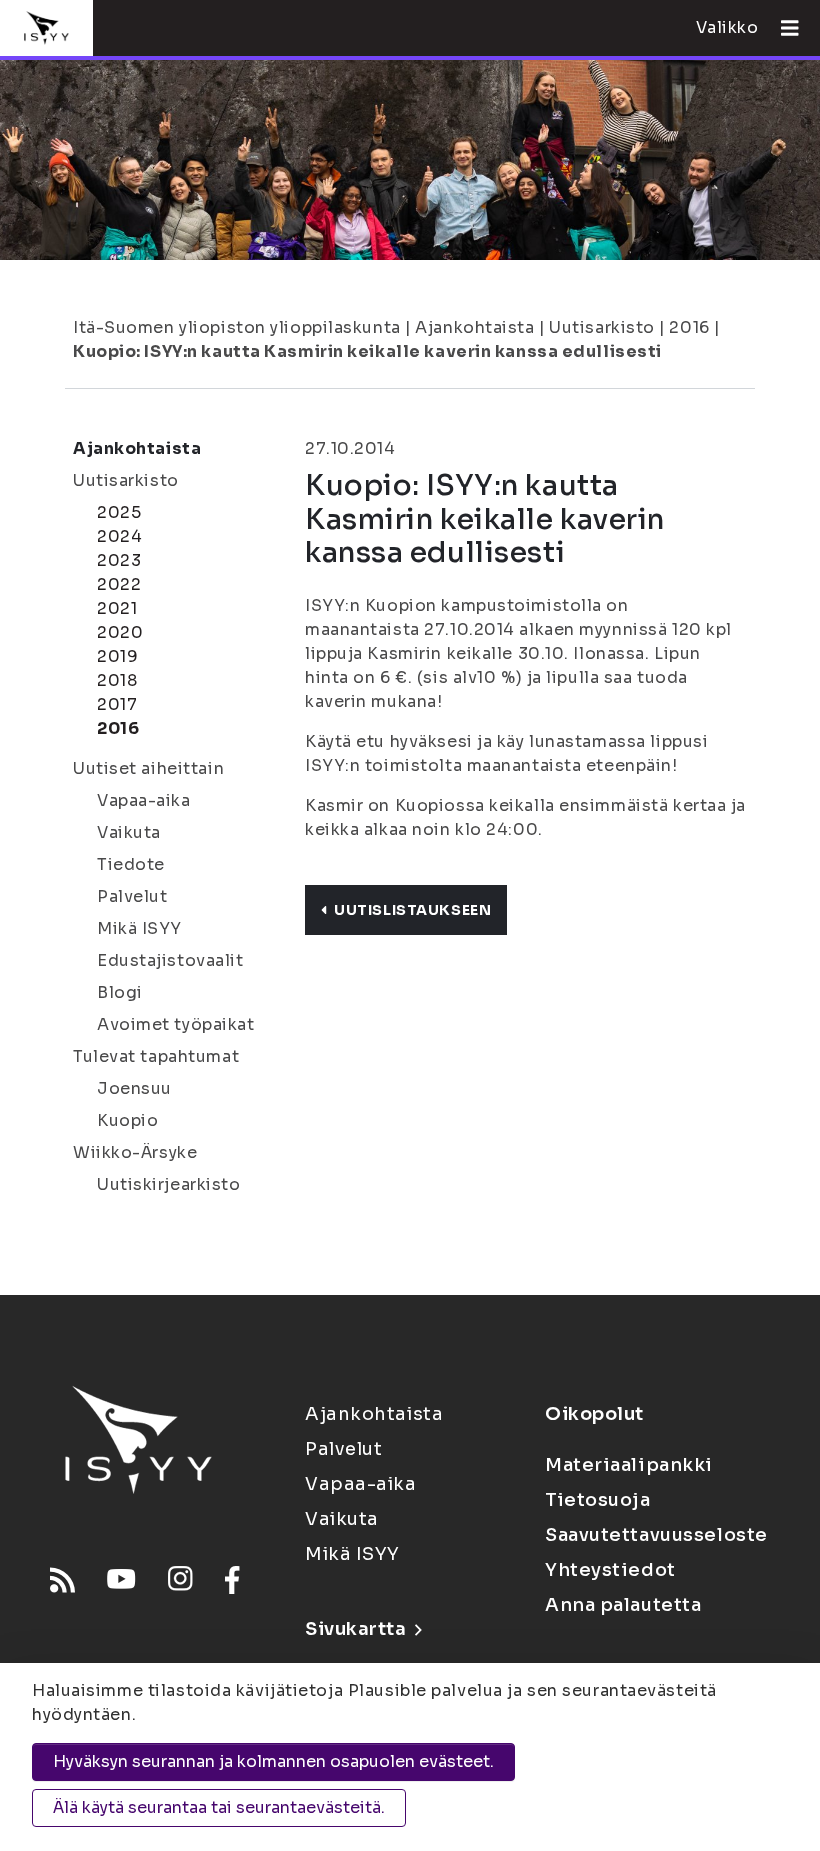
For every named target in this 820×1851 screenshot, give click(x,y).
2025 (119, 512)
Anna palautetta (623, 1605)
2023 (119, 560)
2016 (689, 327)
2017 (117, 704)
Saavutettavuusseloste (656, 1535)
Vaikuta (129, 832)
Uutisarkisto (602, 327)
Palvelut (132, 896)
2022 (119, 584)
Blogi (120, 992)
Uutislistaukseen (412, 910)
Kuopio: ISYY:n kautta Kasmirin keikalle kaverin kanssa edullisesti (367, 351)
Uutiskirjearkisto (169, 1184)
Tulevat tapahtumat (156, 1056)
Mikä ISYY (139, 928)
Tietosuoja (598, 1500)
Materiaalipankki (629, 1465)
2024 (119, 536)
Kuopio (127, 1120)
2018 (117, 680)
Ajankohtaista (474, 327)
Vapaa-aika (144, 800)
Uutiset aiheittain (148, 768)
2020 (120, 632)
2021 (117, 608)
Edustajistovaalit (170, 960)
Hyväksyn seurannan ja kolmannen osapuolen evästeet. (273, 1761)
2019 (117, 656)
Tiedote (131, 864)
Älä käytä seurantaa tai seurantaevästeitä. (219, 1807)
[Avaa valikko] (782, 28)
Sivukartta (356, 1629)
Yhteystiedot (610, 1570)
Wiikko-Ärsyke (135, 1152)
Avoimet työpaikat (176, 1024)
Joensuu (134, 1088)
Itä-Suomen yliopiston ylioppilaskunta (237, 327)
